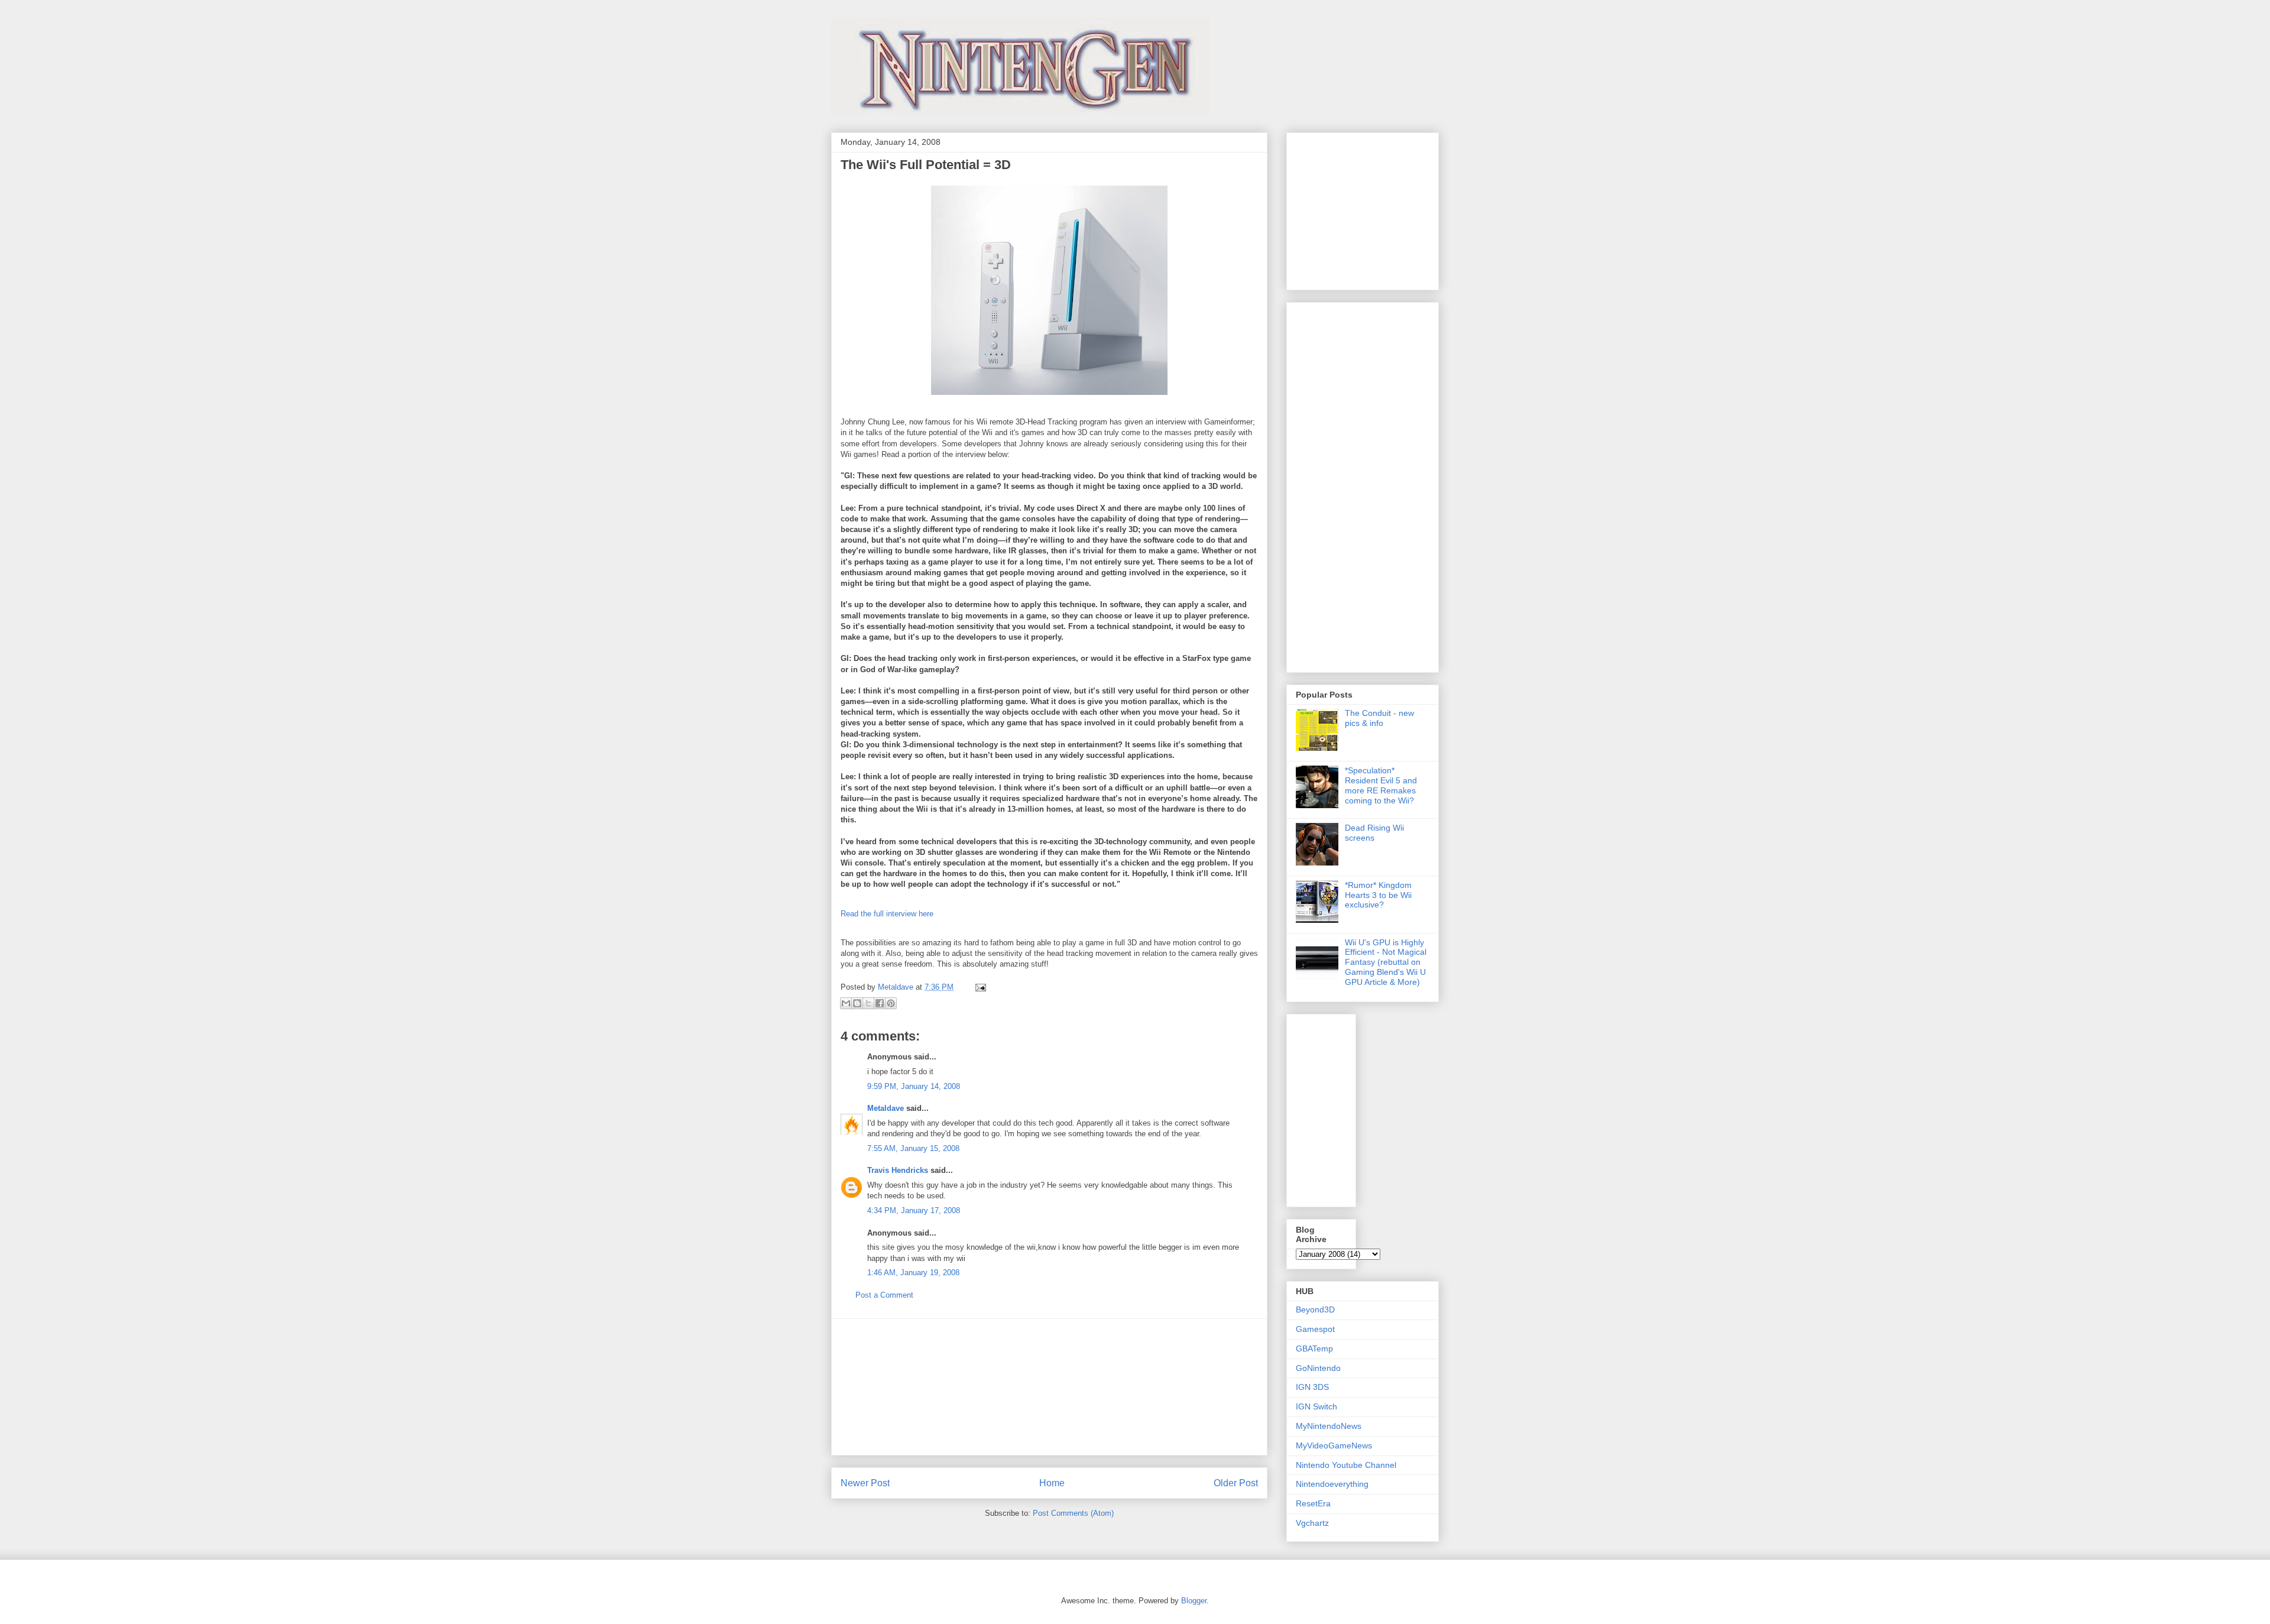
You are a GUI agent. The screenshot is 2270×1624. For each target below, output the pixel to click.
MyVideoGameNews (1334, 1445)
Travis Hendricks (898, 1170)
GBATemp (1314, 1349)
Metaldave (886, 1108)
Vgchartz (1312, 1523)
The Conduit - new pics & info (1379, 718)
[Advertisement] (1049, 1387)
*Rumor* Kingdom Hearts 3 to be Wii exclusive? (1378, 895)
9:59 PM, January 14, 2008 (914, 1086)
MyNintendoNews (1329, 1426)
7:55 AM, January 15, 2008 (913, 1148)
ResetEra (1313, 1503)
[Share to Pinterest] (891, 1003)
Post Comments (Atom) (1073, 1513)
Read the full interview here (887, 914)
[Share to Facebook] (880, 1003)
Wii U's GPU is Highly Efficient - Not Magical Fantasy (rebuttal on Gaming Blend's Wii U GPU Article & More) (1386, 962)
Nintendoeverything (1332, 1484)
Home (1052, 1483)
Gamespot (1315, 1329)
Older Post (1236, 1483)
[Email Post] (979, 987)
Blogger (1194, 1601)
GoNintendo (1318, 1368)
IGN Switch (1316, 1406)
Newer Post (865, 1483)
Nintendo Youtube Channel (1346, 1465)
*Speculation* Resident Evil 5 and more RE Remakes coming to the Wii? (1381, 785)
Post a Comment (884, 1295)
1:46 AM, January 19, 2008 (913, 1273)
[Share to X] (868, 1003)
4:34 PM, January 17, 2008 (914, 1210)
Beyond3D (1315, 1309)
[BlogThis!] (857, 1003)
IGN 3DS (1312, 1387)
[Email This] (846, 1003)
